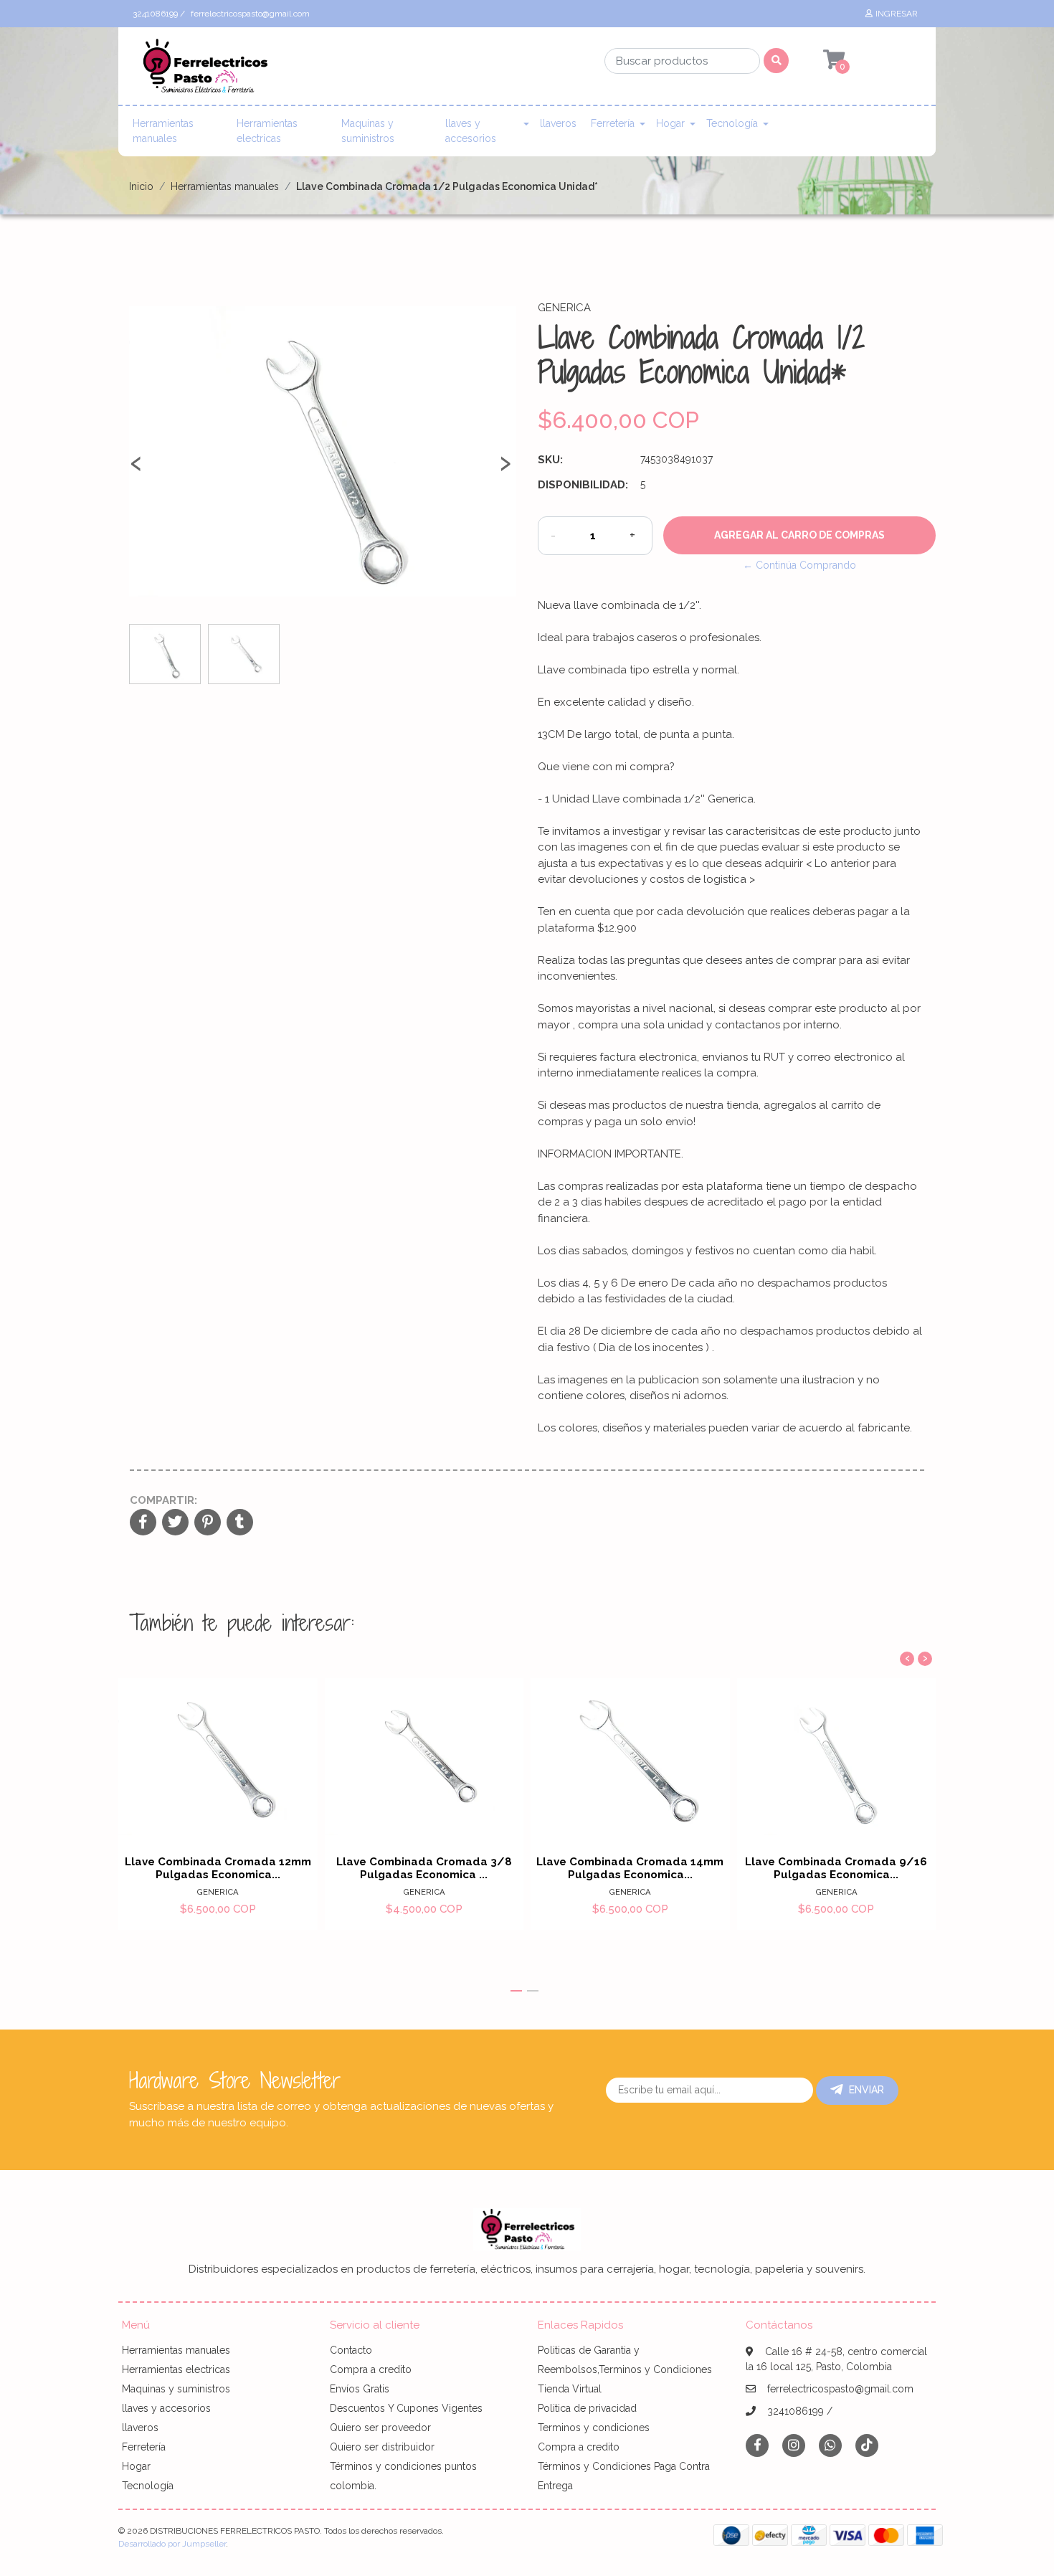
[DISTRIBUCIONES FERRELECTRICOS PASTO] (204, 70)
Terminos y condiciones (594, 2428)
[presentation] (136, 469)
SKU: (550, 460)
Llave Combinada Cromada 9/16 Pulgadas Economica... (836, 1868)
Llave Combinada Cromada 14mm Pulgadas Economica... (630, 1868)
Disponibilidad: (583, 485)
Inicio (141, 186)
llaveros (558, 123)
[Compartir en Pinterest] (208, 1523)
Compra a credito (371, 2369)
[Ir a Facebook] (757, 2444)
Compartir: (163, 1500)
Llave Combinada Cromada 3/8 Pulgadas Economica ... (424, 1868)
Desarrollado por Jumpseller (172, 2544)
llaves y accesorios (471, 131)
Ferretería (613, 123)
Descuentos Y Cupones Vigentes (406, 2408)
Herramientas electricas (267, 131)
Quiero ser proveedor (380, 2428)
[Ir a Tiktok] (867, 2445)
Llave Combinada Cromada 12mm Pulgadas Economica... (218, 1868)
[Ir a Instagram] (794, 2445)
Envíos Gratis (360, 2389)
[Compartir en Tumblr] (240, 1523)
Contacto (351, 2350)
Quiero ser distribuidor (382, 2447)
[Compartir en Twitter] (175, 1523)
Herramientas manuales (163, 131)
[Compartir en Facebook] (143, 1523)
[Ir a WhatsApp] (830, 2445)
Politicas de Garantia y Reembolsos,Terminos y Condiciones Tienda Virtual (625, 2369)
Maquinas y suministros (368, 131)
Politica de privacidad (587, 2408)
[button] (516, 1991)
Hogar (670, 123)
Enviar (867, 2090)
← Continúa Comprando (799, 565)
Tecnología (732, 123)
